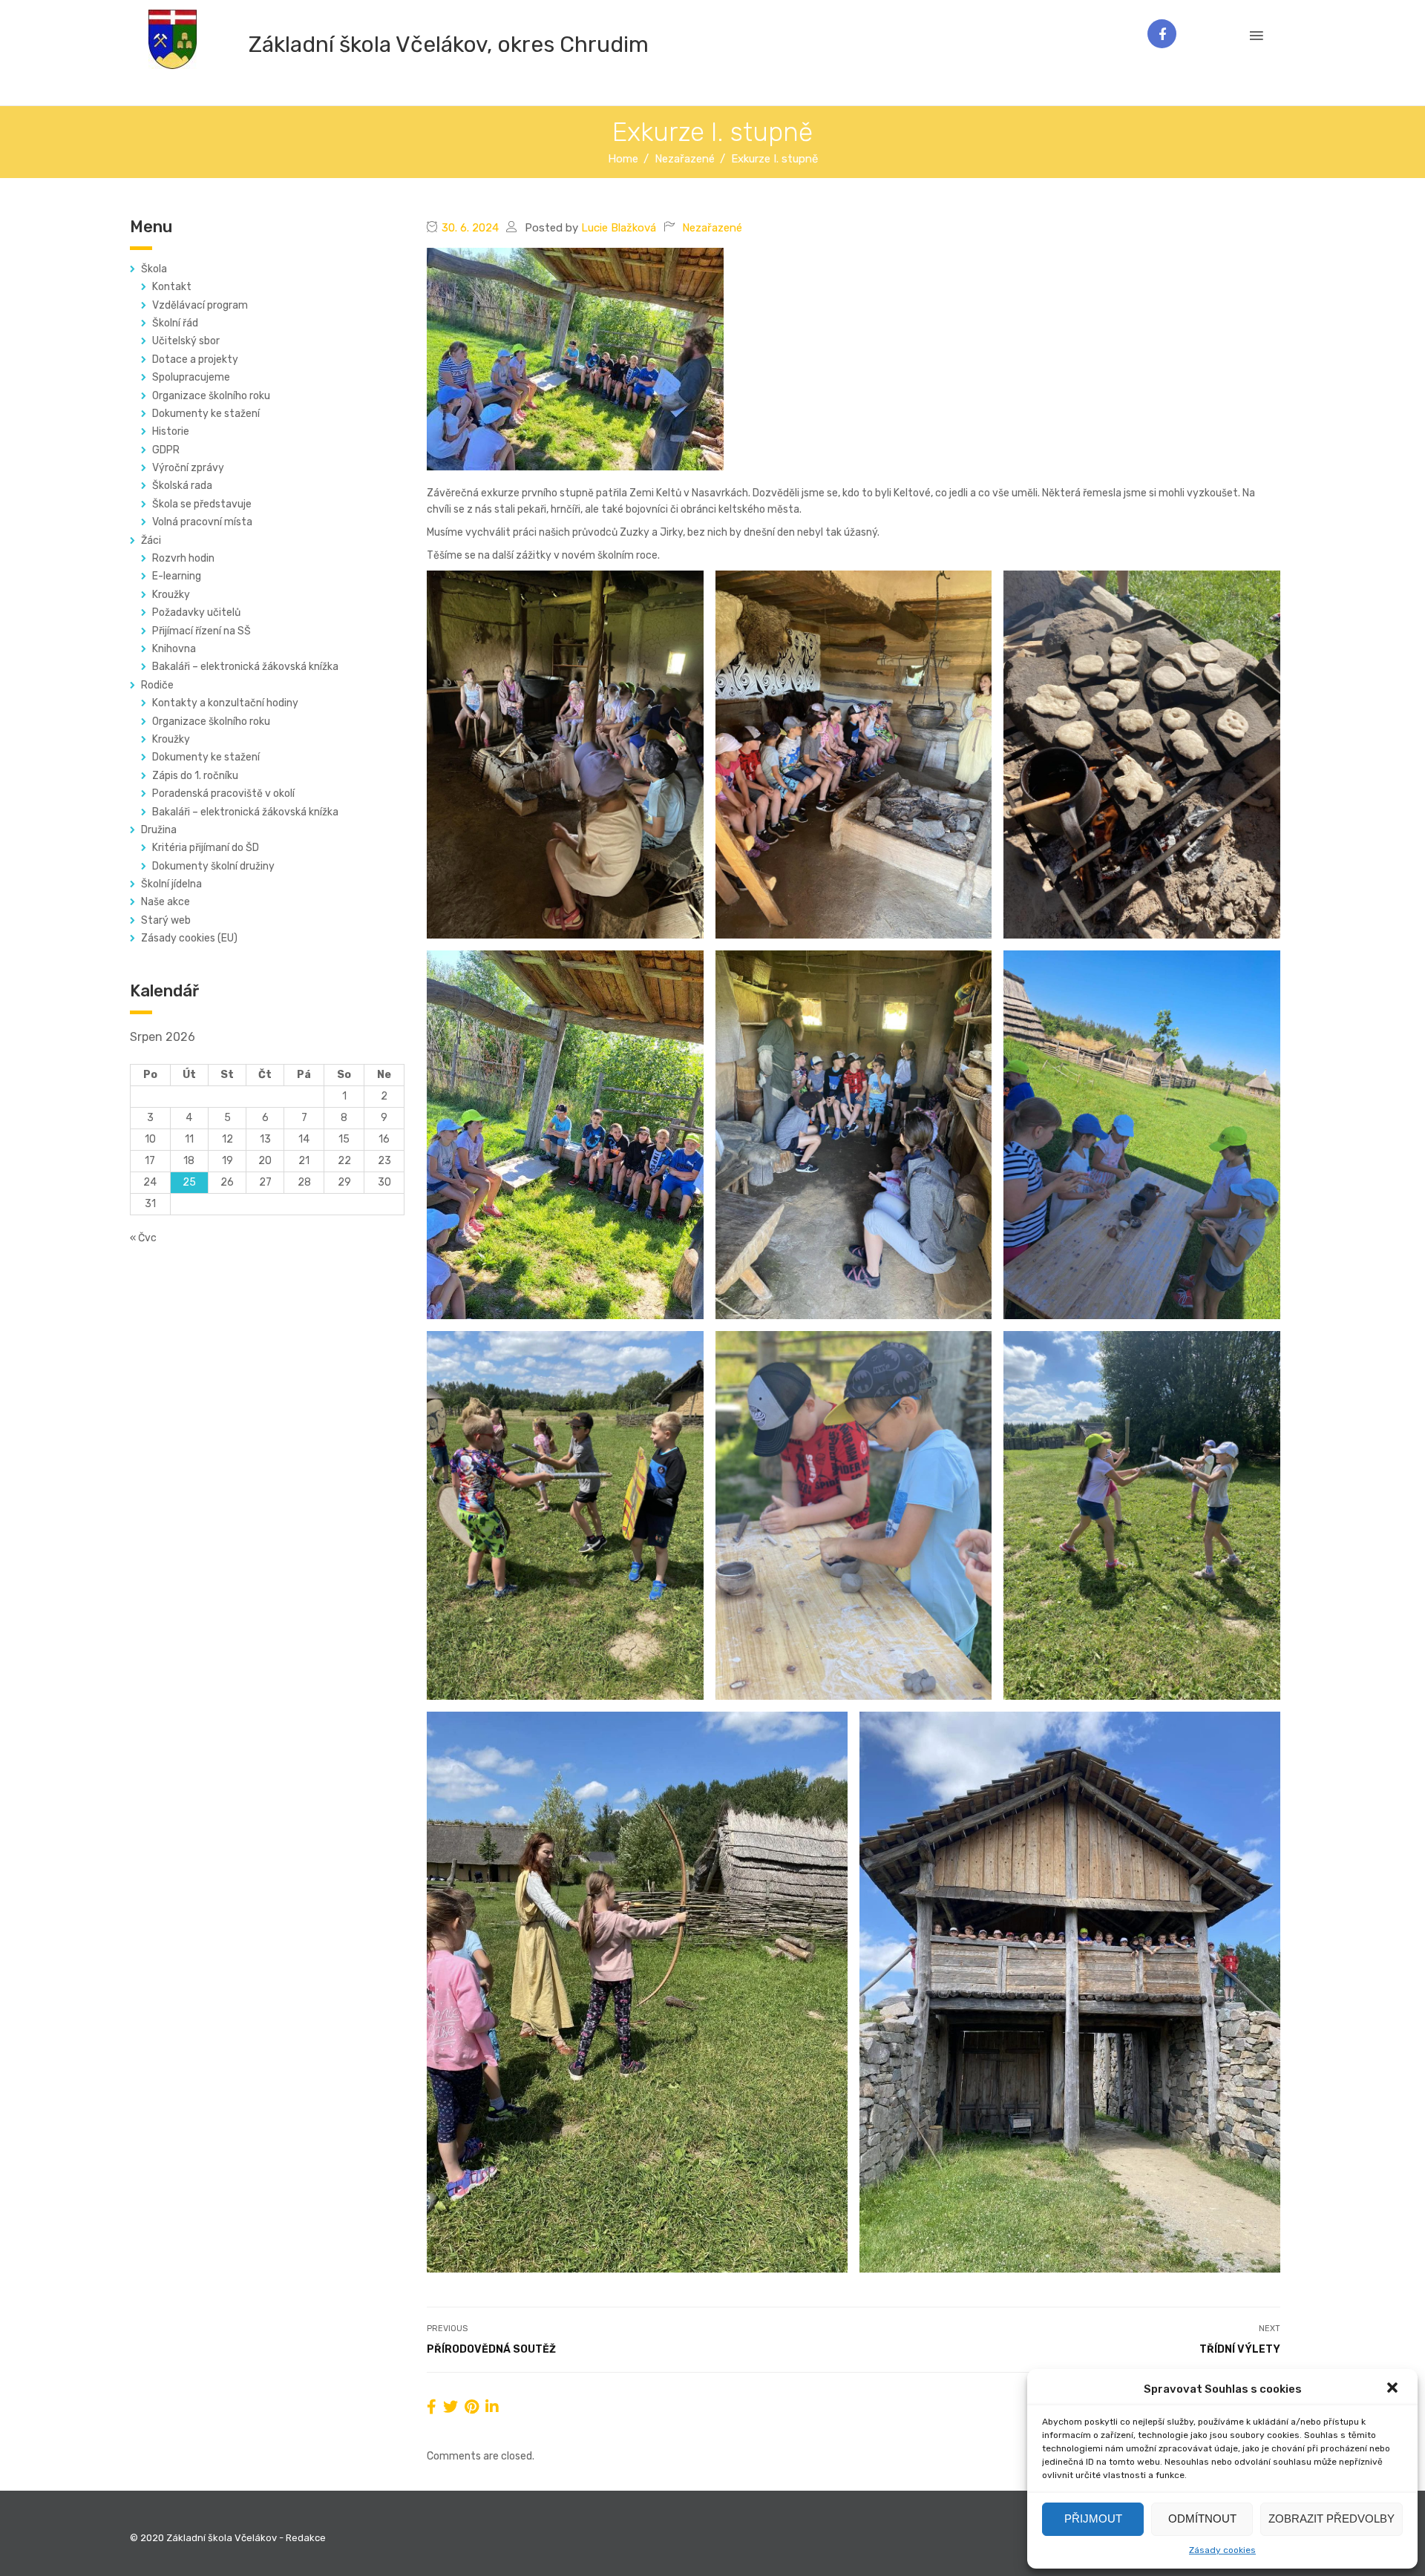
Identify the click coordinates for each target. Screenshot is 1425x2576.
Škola (154, 269)
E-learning (177, 576)
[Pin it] (472, 2407)
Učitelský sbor (186, 341)
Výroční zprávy (188, 468)
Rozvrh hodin (183, 558)
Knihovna (174, 649)
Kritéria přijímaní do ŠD (206, 848)
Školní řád (175, 323)
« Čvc (143, 1238)
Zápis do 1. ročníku (195, 776)
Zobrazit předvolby (1331, 2518)
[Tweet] (451, 2407)
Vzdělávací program (200, 305)
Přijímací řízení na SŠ (202, 631)
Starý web (166, 920)
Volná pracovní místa (202, 522)
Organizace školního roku (211, 396)
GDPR (166, 450)
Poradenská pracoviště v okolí (223, 793)
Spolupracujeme (191, 377)
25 (189, 1182)
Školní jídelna (171, 884)
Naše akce (166, 902)
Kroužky (171, 595)
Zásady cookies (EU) (189, 938)
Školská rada (182, 486)
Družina (159, 830)
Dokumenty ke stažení (206, 414)
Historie (171, 431)
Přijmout (1093, 2518)
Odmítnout (1202, 2518)
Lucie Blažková (619, 228)
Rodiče (157, 685)
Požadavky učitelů (196, 612)
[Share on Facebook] (432, 2407)
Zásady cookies (1222, 2550)
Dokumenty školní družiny (213, 866)
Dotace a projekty (195, 359)
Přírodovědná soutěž (491, 2349)
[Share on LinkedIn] (492, 2407)
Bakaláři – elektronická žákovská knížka (245, 667)
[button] (1394, 2389)
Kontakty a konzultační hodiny (225, 703)
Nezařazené (712, 228)
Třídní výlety (1240, 2349)
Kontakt (172, 287)
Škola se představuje (202, 504)
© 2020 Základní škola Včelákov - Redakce (228, 2538)
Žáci (151, 540)
